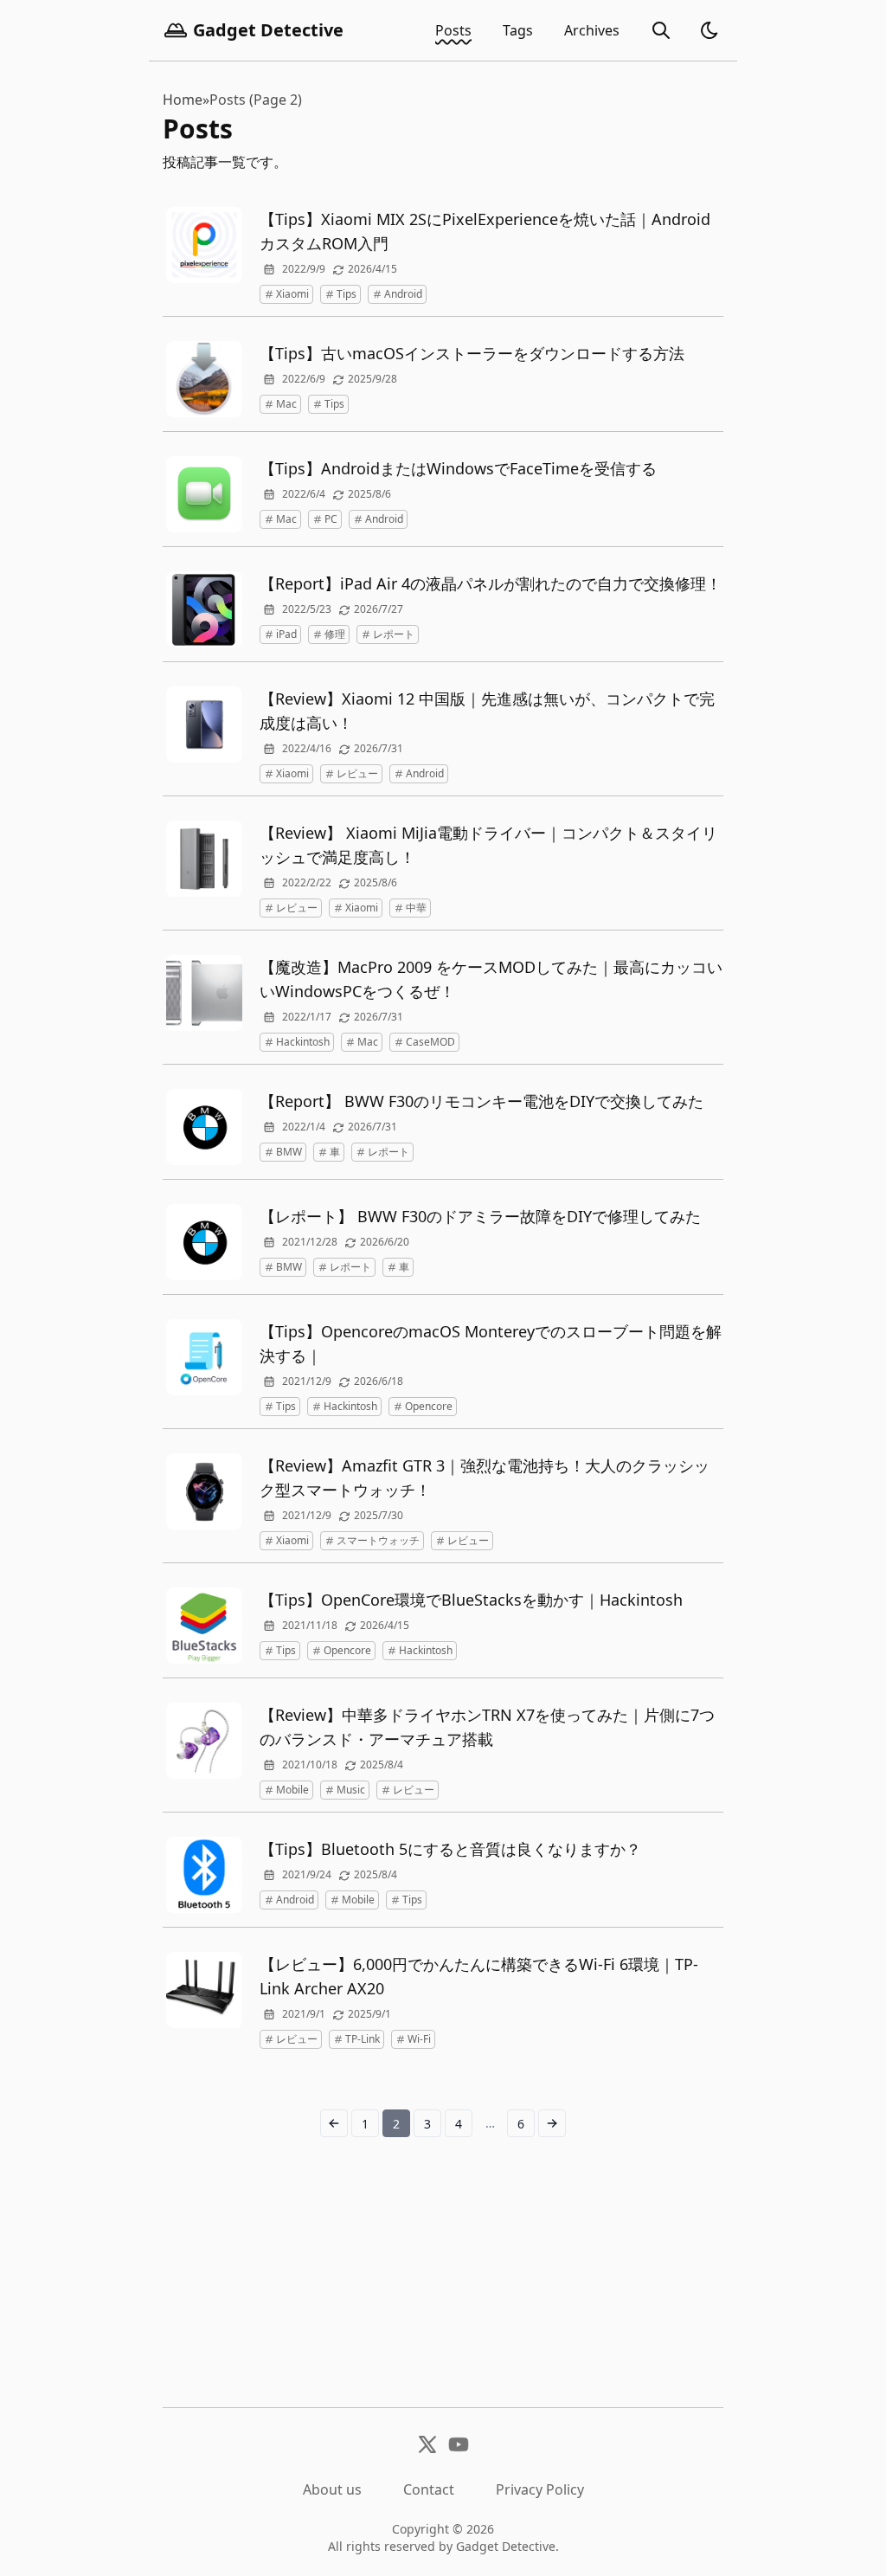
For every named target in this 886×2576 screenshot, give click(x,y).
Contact (429, 2489)
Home (183, 100)
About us (332, 2489)
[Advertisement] (443, 2286)
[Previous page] (334, 2123)
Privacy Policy (540, 2489)
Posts (453, 30)
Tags (518, 30)
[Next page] (552, 2123)
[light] (709, 30)
